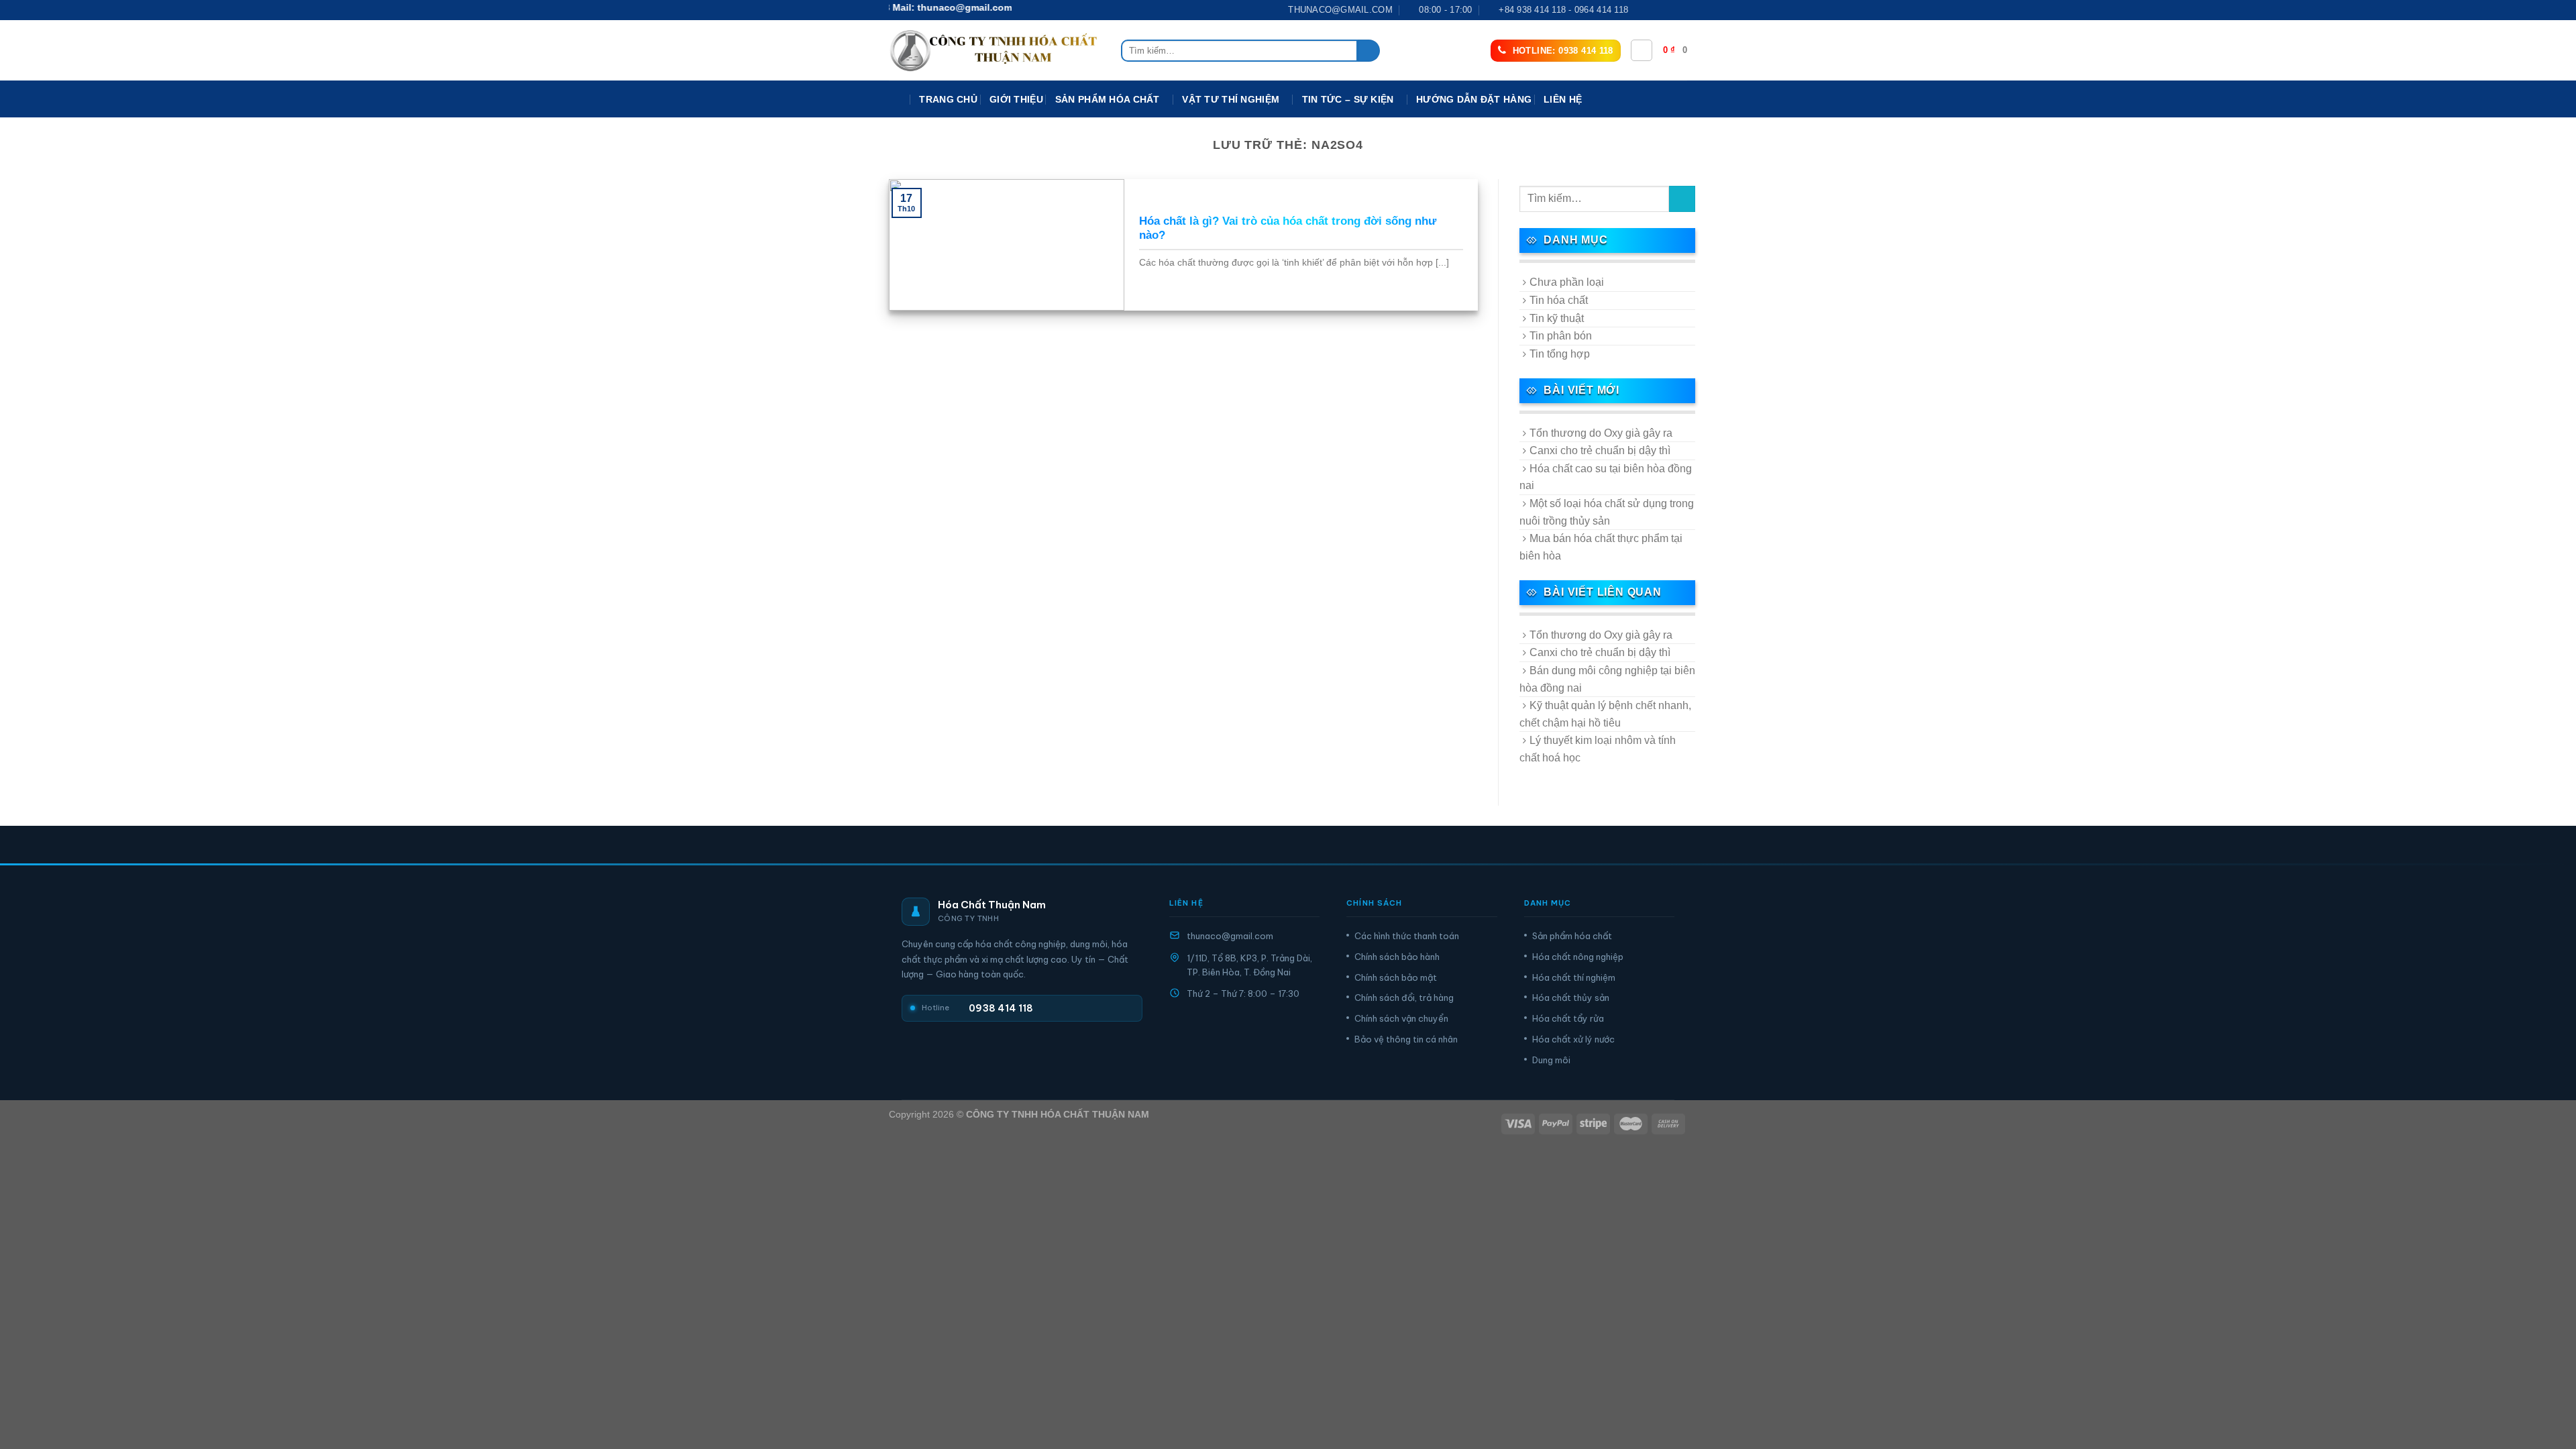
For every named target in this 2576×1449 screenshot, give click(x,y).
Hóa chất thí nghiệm (1574, 977)
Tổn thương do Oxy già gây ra (1601, 433)
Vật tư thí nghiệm (1231, 99)
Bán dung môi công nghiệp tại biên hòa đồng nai (1607, 679)
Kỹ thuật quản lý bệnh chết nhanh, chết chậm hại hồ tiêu (1605, 714)
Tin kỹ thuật (1557, 318)
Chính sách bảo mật (1396, 977)
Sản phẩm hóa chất (1572, 936)
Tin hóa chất (1559, 300)
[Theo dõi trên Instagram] (1655, 10)
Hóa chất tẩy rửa (1568, 1018)
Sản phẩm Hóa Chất (1108, 99)
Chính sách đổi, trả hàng (1404, 998)
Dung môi (1551, 1060)
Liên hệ (1563, 99)
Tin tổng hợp (1560, 354)
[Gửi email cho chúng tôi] (1680, 10)
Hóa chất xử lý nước (1573, 1039)
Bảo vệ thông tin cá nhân (1406, 1039)
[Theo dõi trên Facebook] (1642, 10)
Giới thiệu (1016, 99)
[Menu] (898, 100)
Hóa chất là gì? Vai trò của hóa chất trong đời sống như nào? (1288, 228)
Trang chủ (948, 99)
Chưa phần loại (1567, 282)
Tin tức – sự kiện (1348, 99)
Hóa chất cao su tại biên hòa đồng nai (1606, 477)
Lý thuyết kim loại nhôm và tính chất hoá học (1598, 749)
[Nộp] (1369, 51)
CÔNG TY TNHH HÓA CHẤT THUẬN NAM (1058, 1114)
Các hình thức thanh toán (1407, 936)
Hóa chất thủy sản (1571, 998)
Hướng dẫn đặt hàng (1474, 99)
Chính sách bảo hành (1397, 957)
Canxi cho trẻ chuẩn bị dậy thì (1600, 450)
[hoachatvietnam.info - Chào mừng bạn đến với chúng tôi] (995, 51)
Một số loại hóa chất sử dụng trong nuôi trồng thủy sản (1607, 512)
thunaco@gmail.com (1230, 936)
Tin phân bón (1561, 336)
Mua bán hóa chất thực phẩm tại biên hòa (1601, 547)
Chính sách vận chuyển (1401, 1018)
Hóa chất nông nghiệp (1578, 957)
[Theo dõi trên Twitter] (1668, 10)
